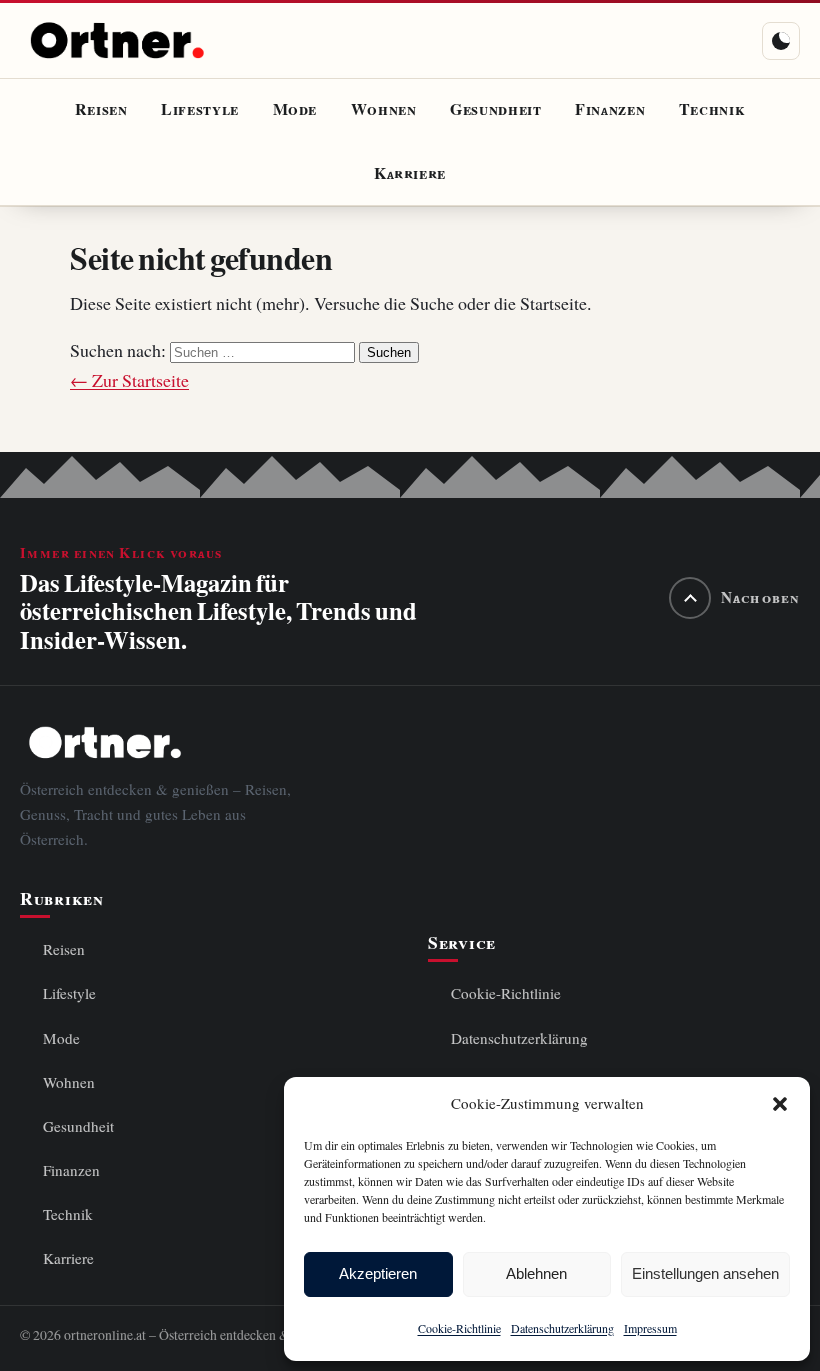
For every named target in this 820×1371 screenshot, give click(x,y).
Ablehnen (536, 1273)
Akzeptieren (378, 1273)
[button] (780, 1104)
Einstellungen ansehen (705, 1273)
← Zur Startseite (129, 380)
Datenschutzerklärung (562, 1328)
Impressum (650, 1328)
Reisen (101, 110)
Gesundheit (495, 110)
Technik (712, 110)
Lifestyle (200, 110)
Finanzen (610, 110)
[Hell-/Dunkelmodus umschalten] (781, 41)
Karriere (410, 174)
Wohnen (384, 110)
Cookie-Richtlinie (459, 1328)
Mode (295, 110)
